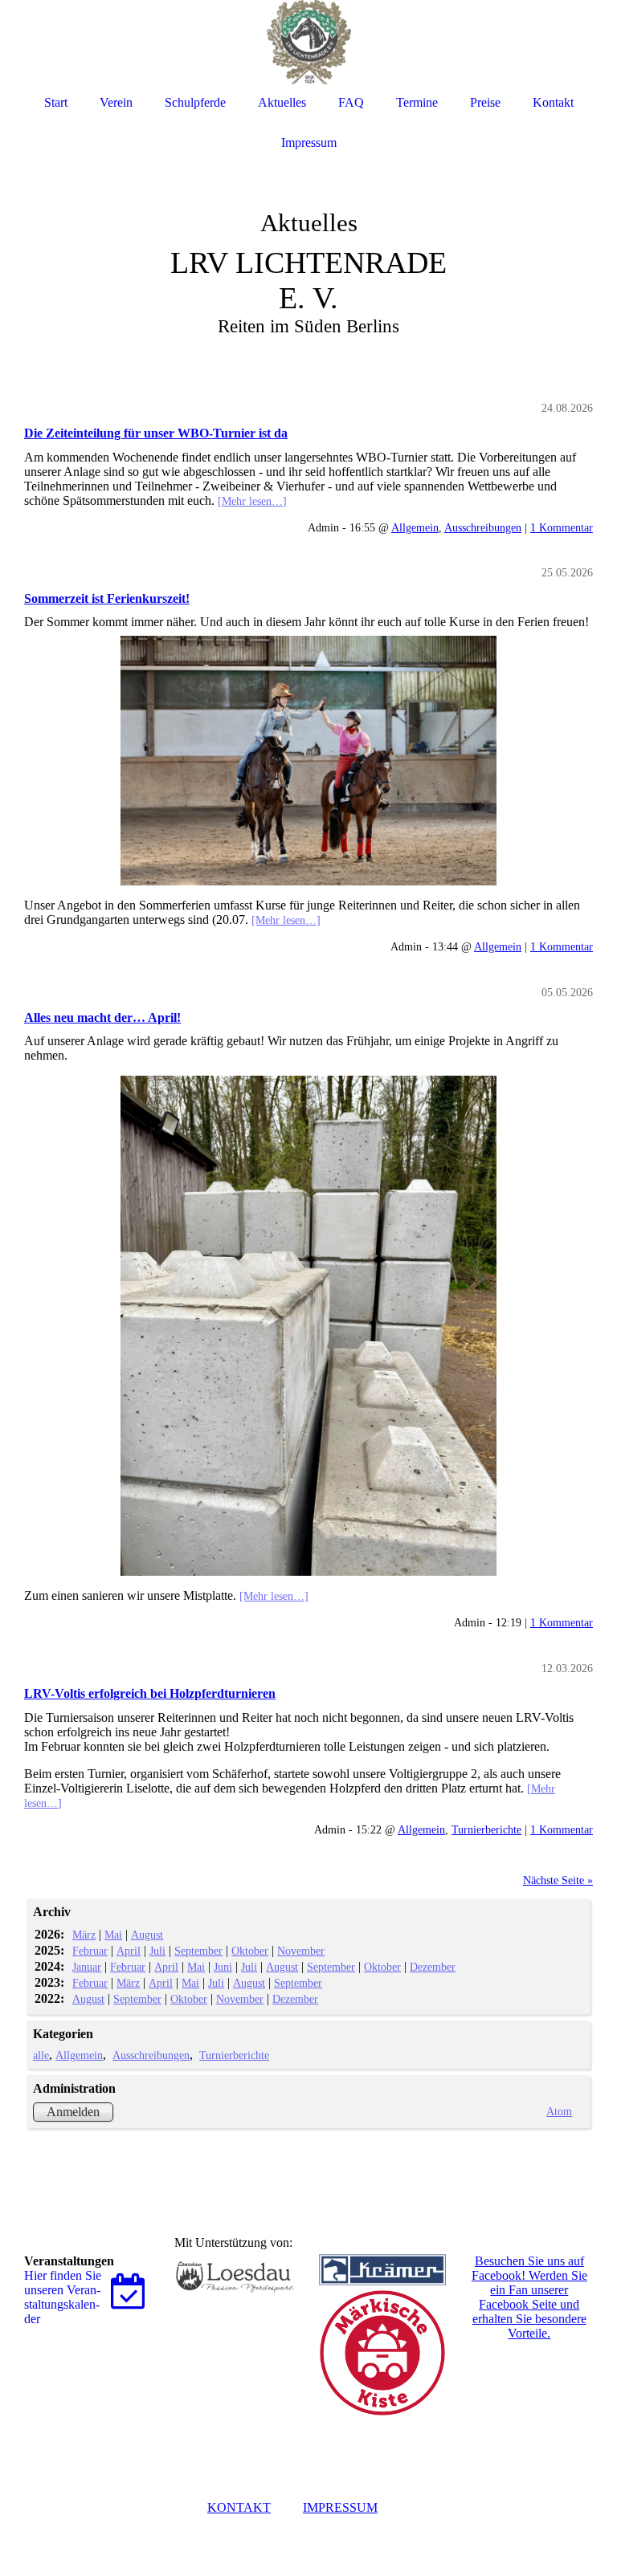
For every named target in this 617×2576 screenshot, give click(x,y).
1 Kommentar (562, 527)
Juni (223, 1967)
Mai (113, 1935)
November (301, 1951)
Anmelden (73, 2112)
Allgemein (415, 527)
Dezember (433, 1967)
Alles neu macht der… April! (102, 1017)
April (129, 1951)
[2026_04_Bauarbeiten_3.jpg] (308, 1326)
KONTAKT (239, 2507)
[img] (308, 241)
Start (56, 102)
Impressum (309, 142)
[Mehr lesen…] (252, 501)
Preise (485, 102)
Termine (417, 102)
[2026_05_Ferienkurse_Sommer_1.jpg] (308, 761)
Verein (116, 102)
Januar (87, 1967)
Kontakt (553, 102)
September (198, 1951)
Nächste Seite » (558, 1880)
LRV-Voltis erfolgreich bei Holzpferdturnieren (150, 1693)
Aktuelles (282, 102)
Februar (90, 1951)
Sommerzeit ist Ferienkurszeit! (107, 598)
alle (41, 2055)
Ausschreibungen (483, 527)
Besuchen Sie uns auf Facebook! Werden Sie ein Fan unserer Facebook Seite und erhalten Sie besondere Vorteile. (529, 2297)
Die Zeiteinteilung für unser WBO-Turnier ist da (156, 433)
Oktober (250, 1951)
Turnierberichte (486, 1829)
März (84, 1935)
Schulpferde (195, 102)
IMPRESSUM (340, 2507)
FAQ (351, 102)
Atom (559, 2111)
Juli (157, 1951)
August (147, 1935)
